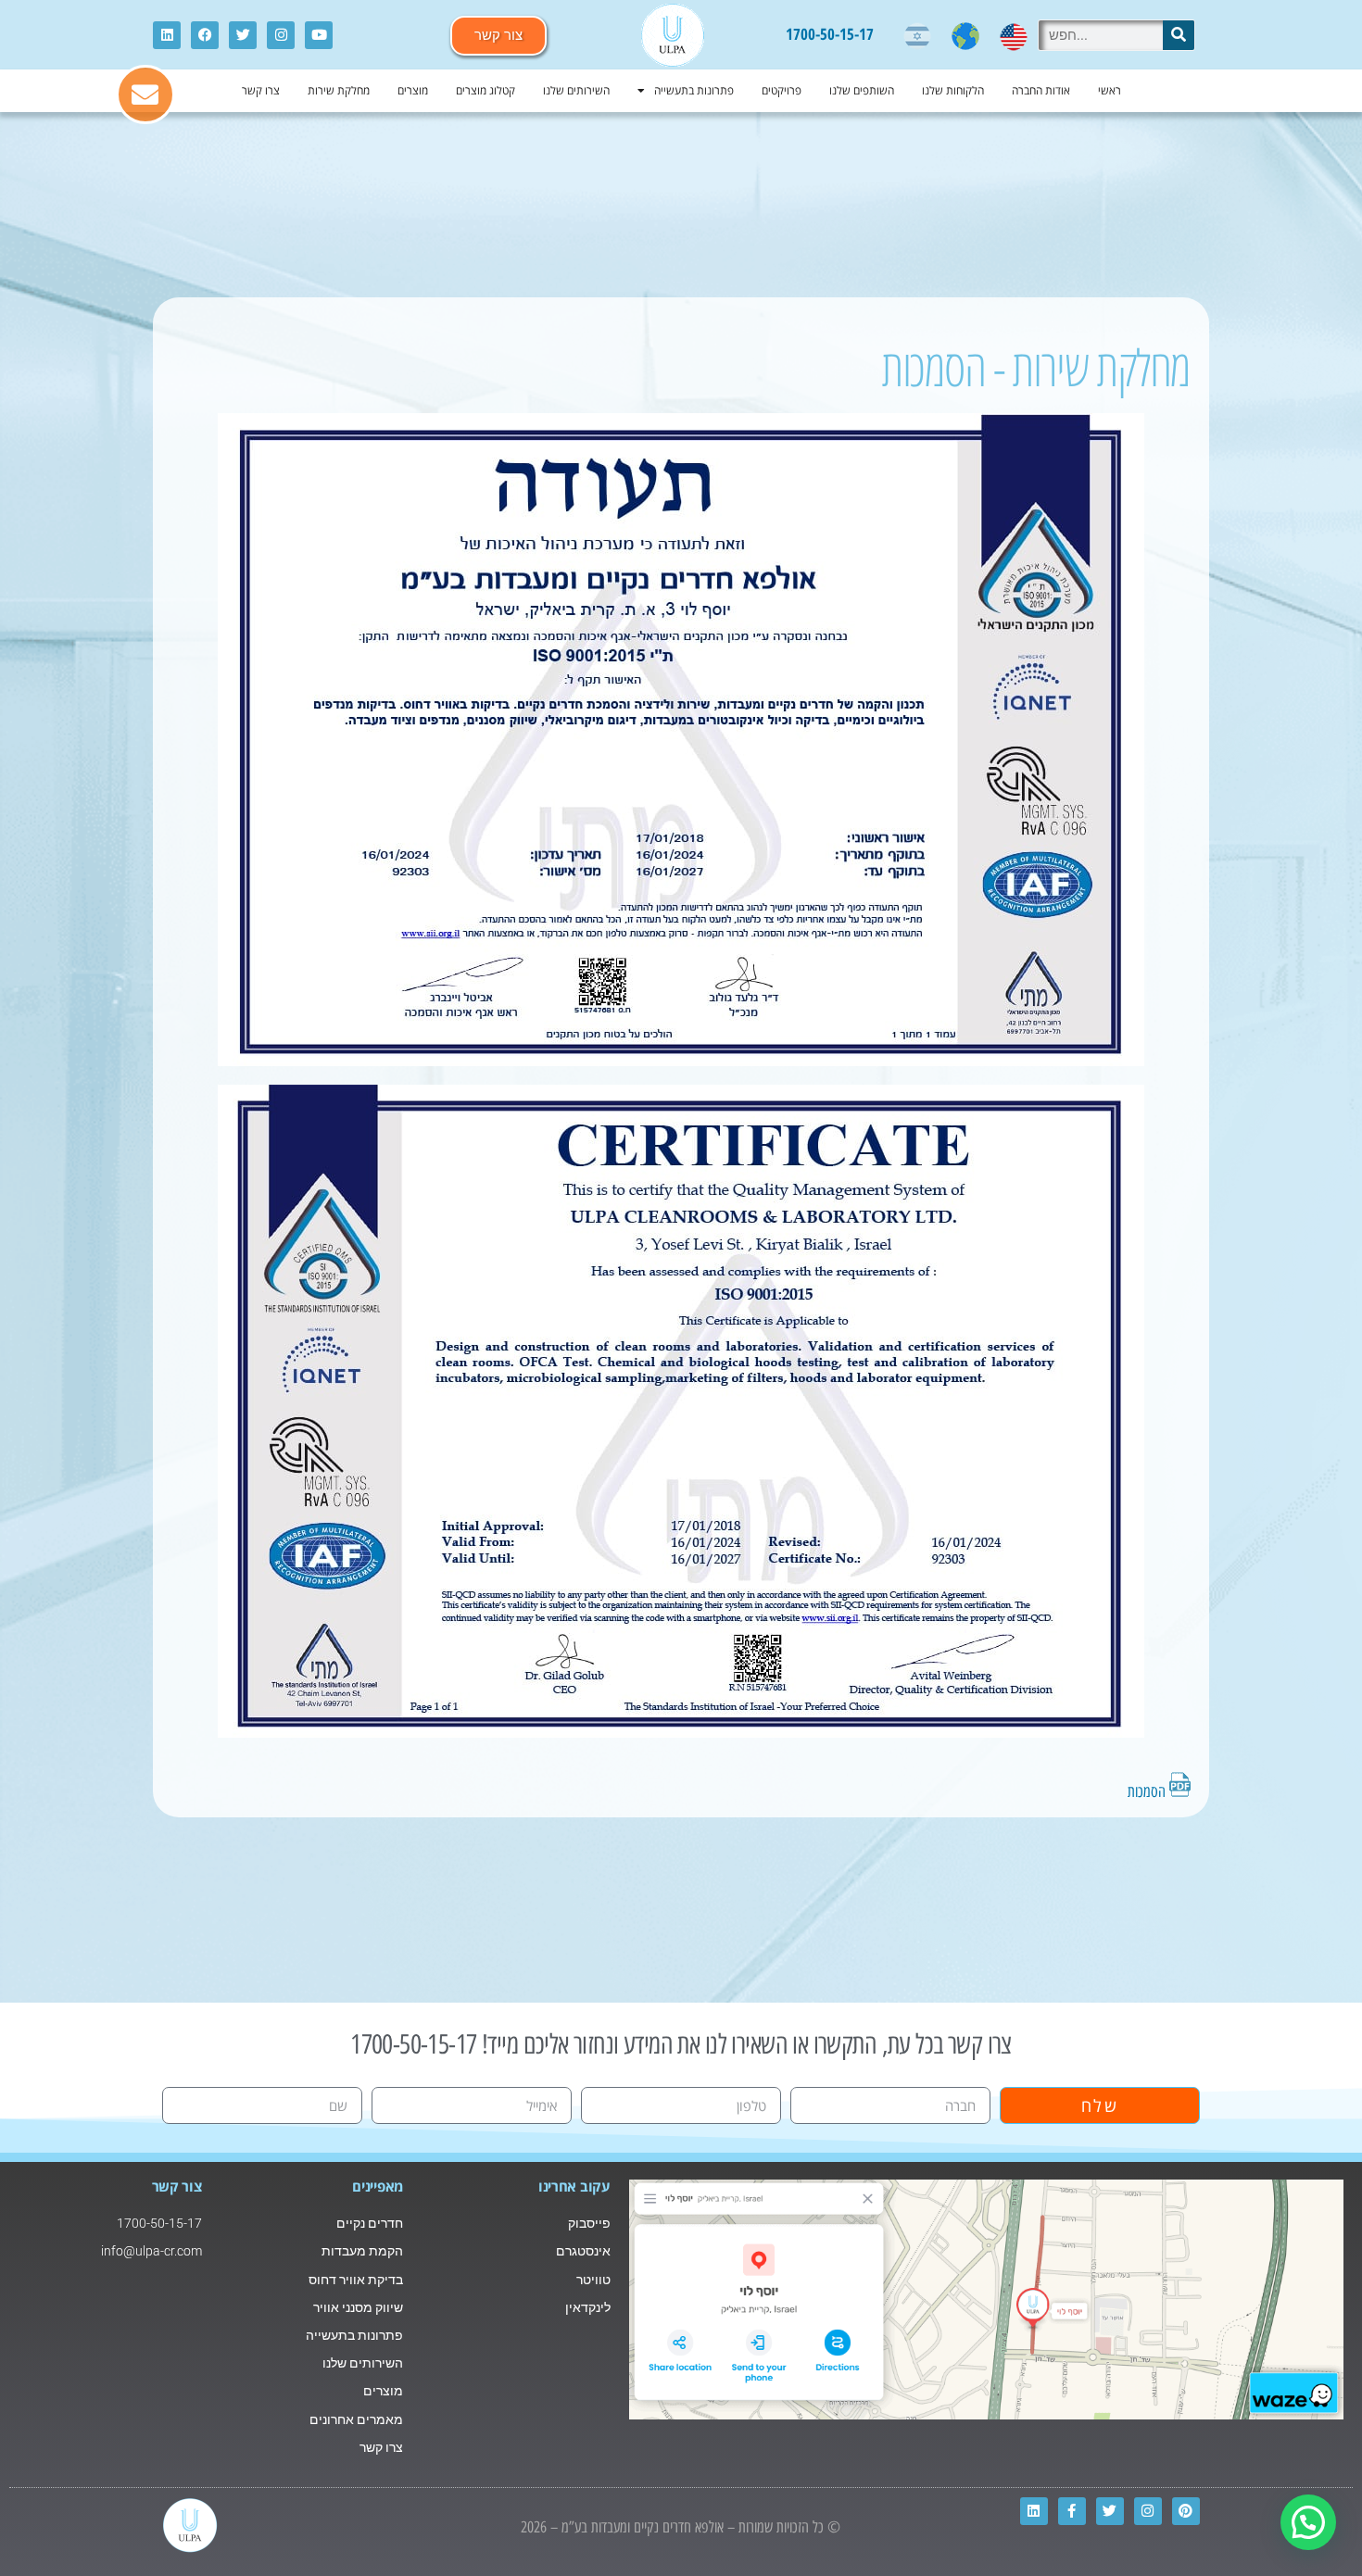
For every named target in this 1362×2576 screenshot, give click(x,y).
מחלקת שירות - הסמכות (1036, 367)
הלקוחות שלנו (953, 90)
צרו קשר (261, 90)
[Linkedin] (167, 35)
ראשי (1110, 90)
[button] (1308, 2522)
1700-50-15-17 (830, 34)
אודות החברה (1041, 90)
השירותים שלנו (576, 90)
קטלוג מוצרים (486, 90)
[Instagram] (281, 35)
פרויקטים (782, 90)
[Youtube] (319, 35)
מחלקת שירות (339, 90)
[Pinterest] (1186, 2511)
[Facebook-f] (1072, 2511)
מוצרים (413, 90)
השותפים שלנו (862, 90)
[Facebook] (205, 35)
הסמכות (1148, 1791)
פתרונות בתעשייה (694, 90)
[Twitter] (243, 35)
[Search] (1179, 35)
